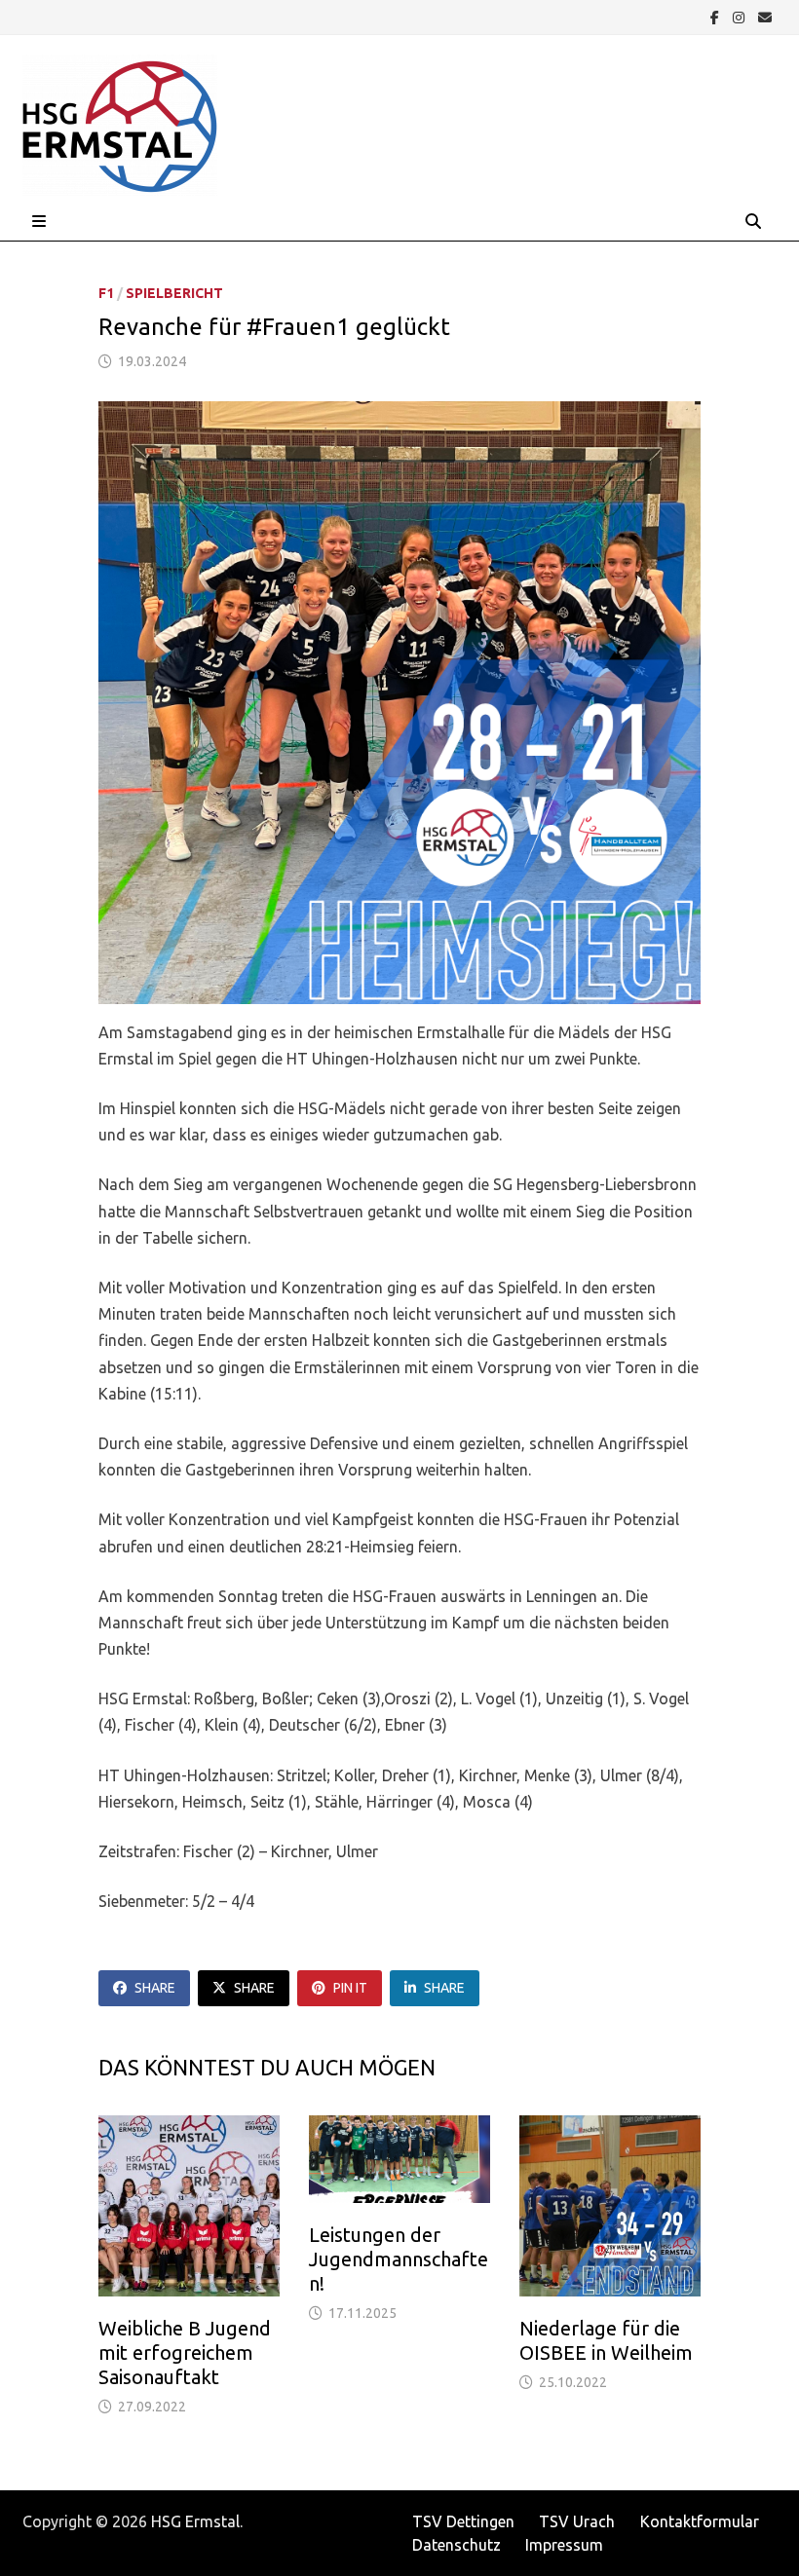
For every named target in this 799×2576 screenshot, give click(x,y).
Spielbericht (174, 293)
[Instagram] (741, 17)
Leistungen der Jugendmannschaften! (399, 2259)
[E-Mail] (765, 17)
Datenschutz (457, 2545)
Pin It (350, 1988)
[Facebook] (717, 17)
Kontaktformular (700, 2521)
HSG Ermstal (195, 2521)
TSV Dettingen (463, 2521)
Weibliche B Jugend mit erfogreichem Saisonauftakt (185, 2352)
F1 (106, 293)
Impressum (564, 2545)
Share (155, 1988)
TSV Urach (577, 2521)
